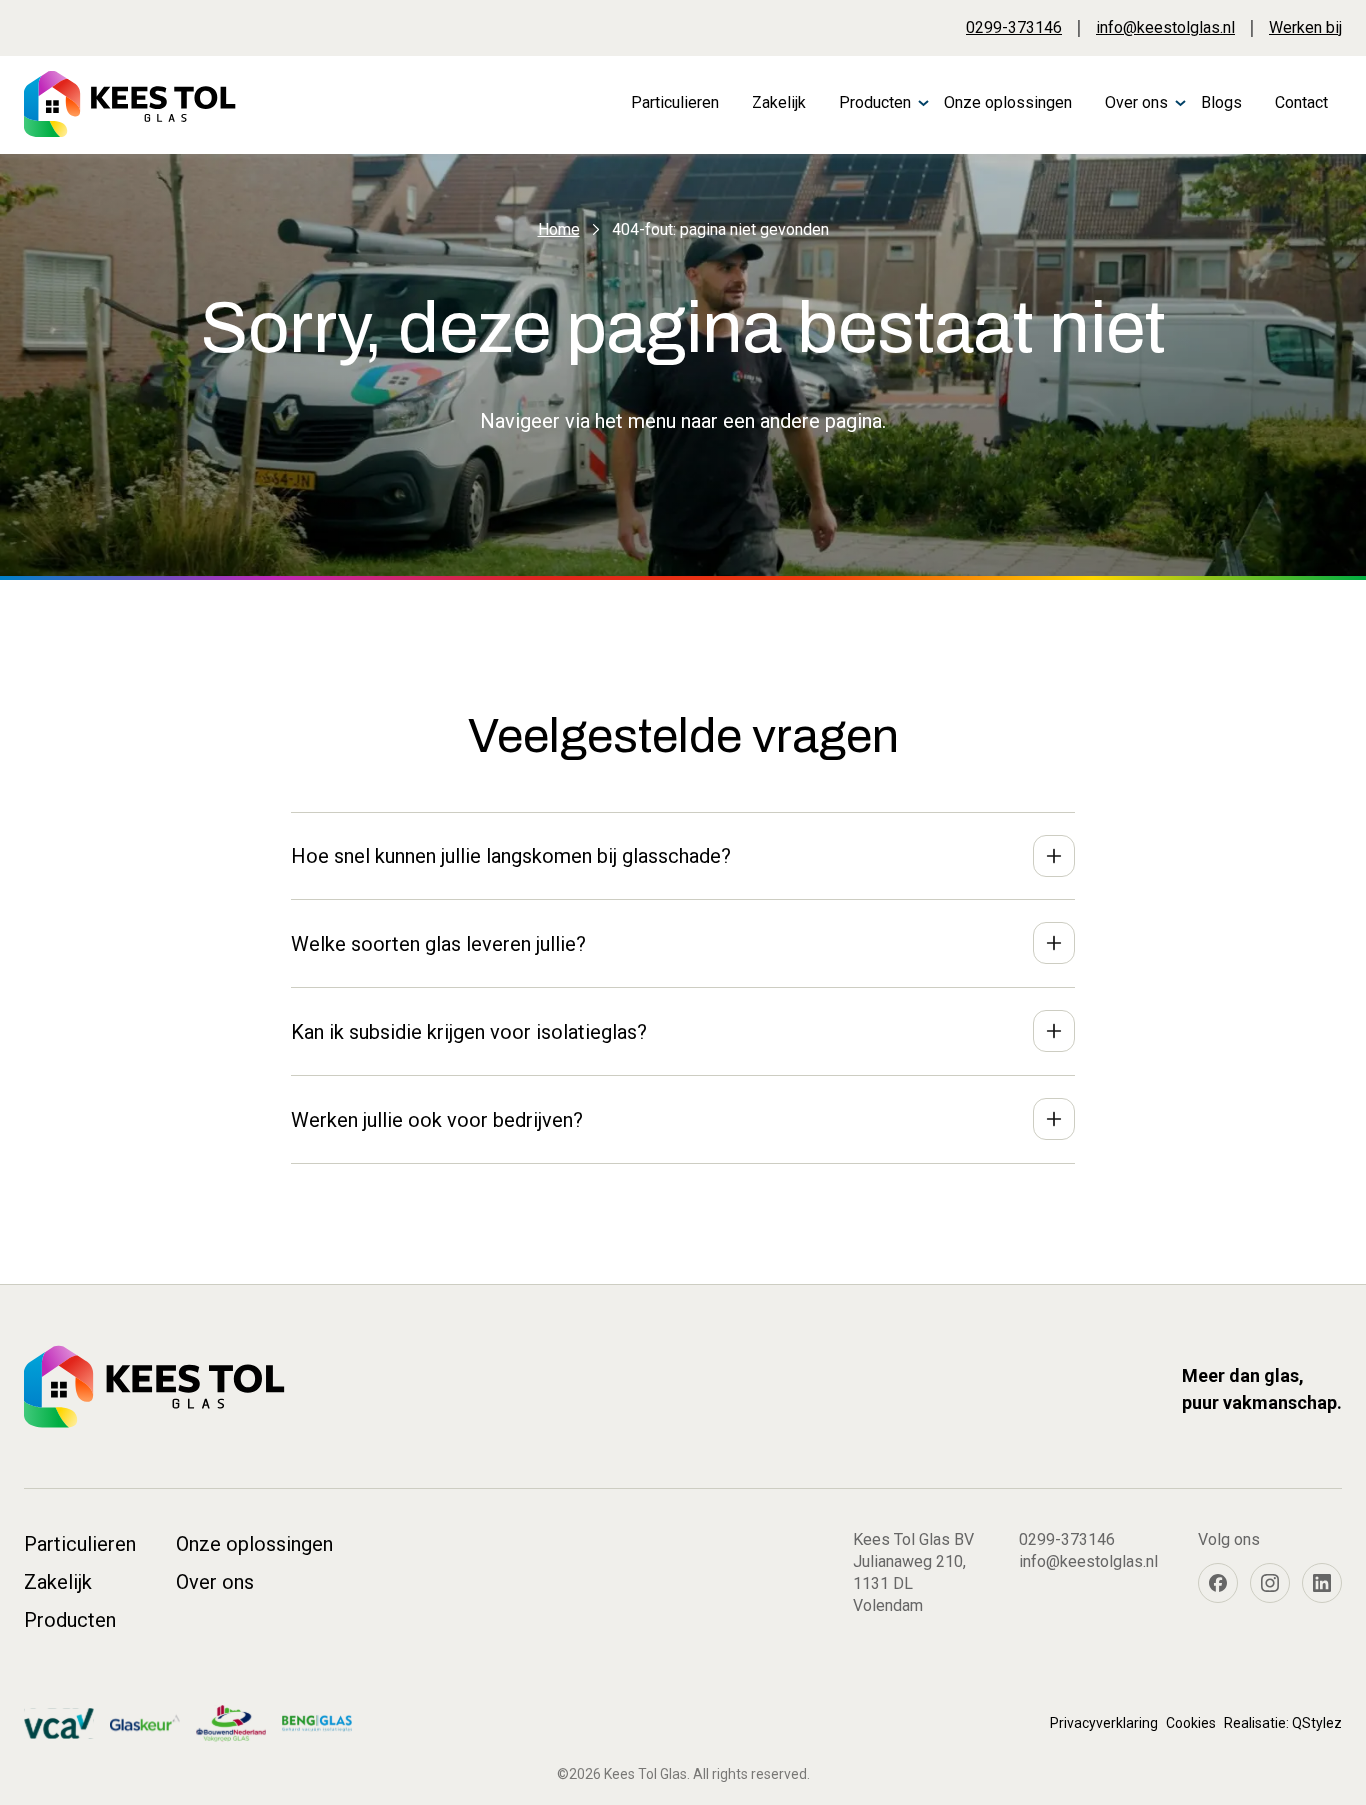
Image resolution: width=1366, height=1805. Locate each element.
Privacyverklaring (1104, 1723)
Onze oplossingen (1008, 102)
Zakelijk (779, 102)
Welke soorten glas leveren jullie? (438, 944)
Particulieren (675, 102)
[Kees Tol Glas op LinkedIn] (1322, 1583)
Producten (875, 102)
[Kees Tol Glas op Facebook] (1218, 1583)
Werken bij (1305, 27)
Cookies (1191, 1723)
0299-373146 (1014, 27)
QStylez (1317, 1723)
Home (559, 229)
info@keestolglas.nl (1165, 27)
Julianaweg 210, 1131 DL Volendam (909, 1583)
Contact (1301, 102)
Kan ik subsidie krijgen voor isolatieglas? (469, 1032)
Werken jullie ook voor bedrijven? (437, 1120)
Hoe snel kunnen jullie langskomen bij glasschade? (511, 856)
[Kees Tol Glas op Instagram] (1270, 1583)
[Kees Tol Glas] (130, 104)
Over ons (1136, 102)
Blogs (1221, 102)
